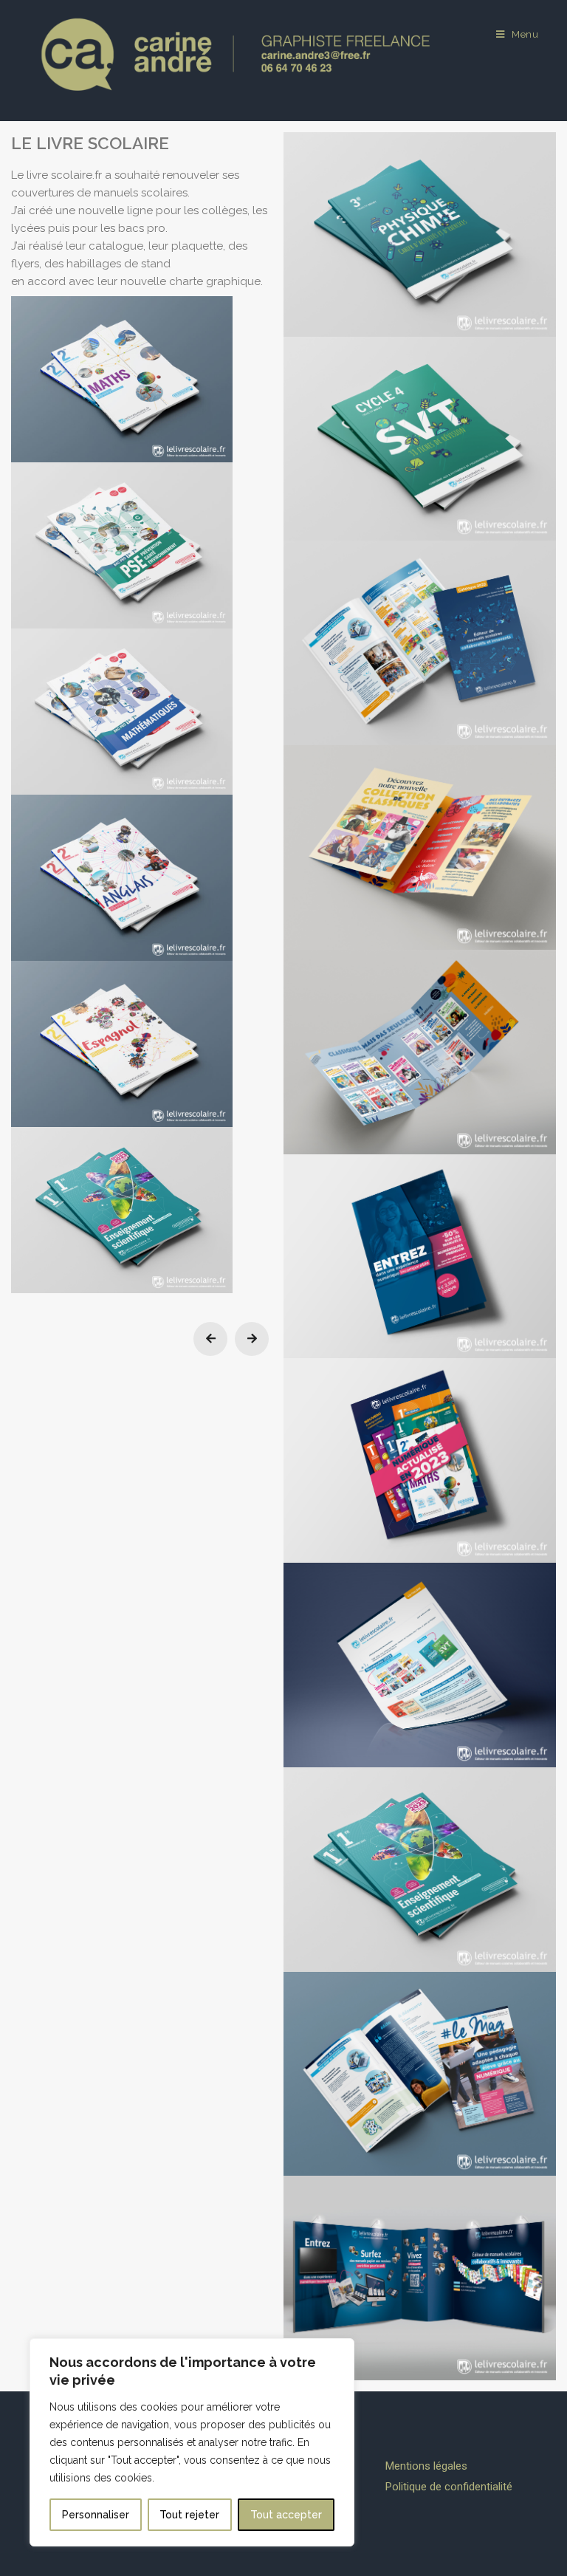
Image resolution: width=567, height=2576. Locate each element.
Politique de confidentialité (449, 2487)
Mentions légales (426, 2466)
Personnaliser (96, 2515)
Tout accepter (286, 2515)
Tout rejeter (189, 2515)
